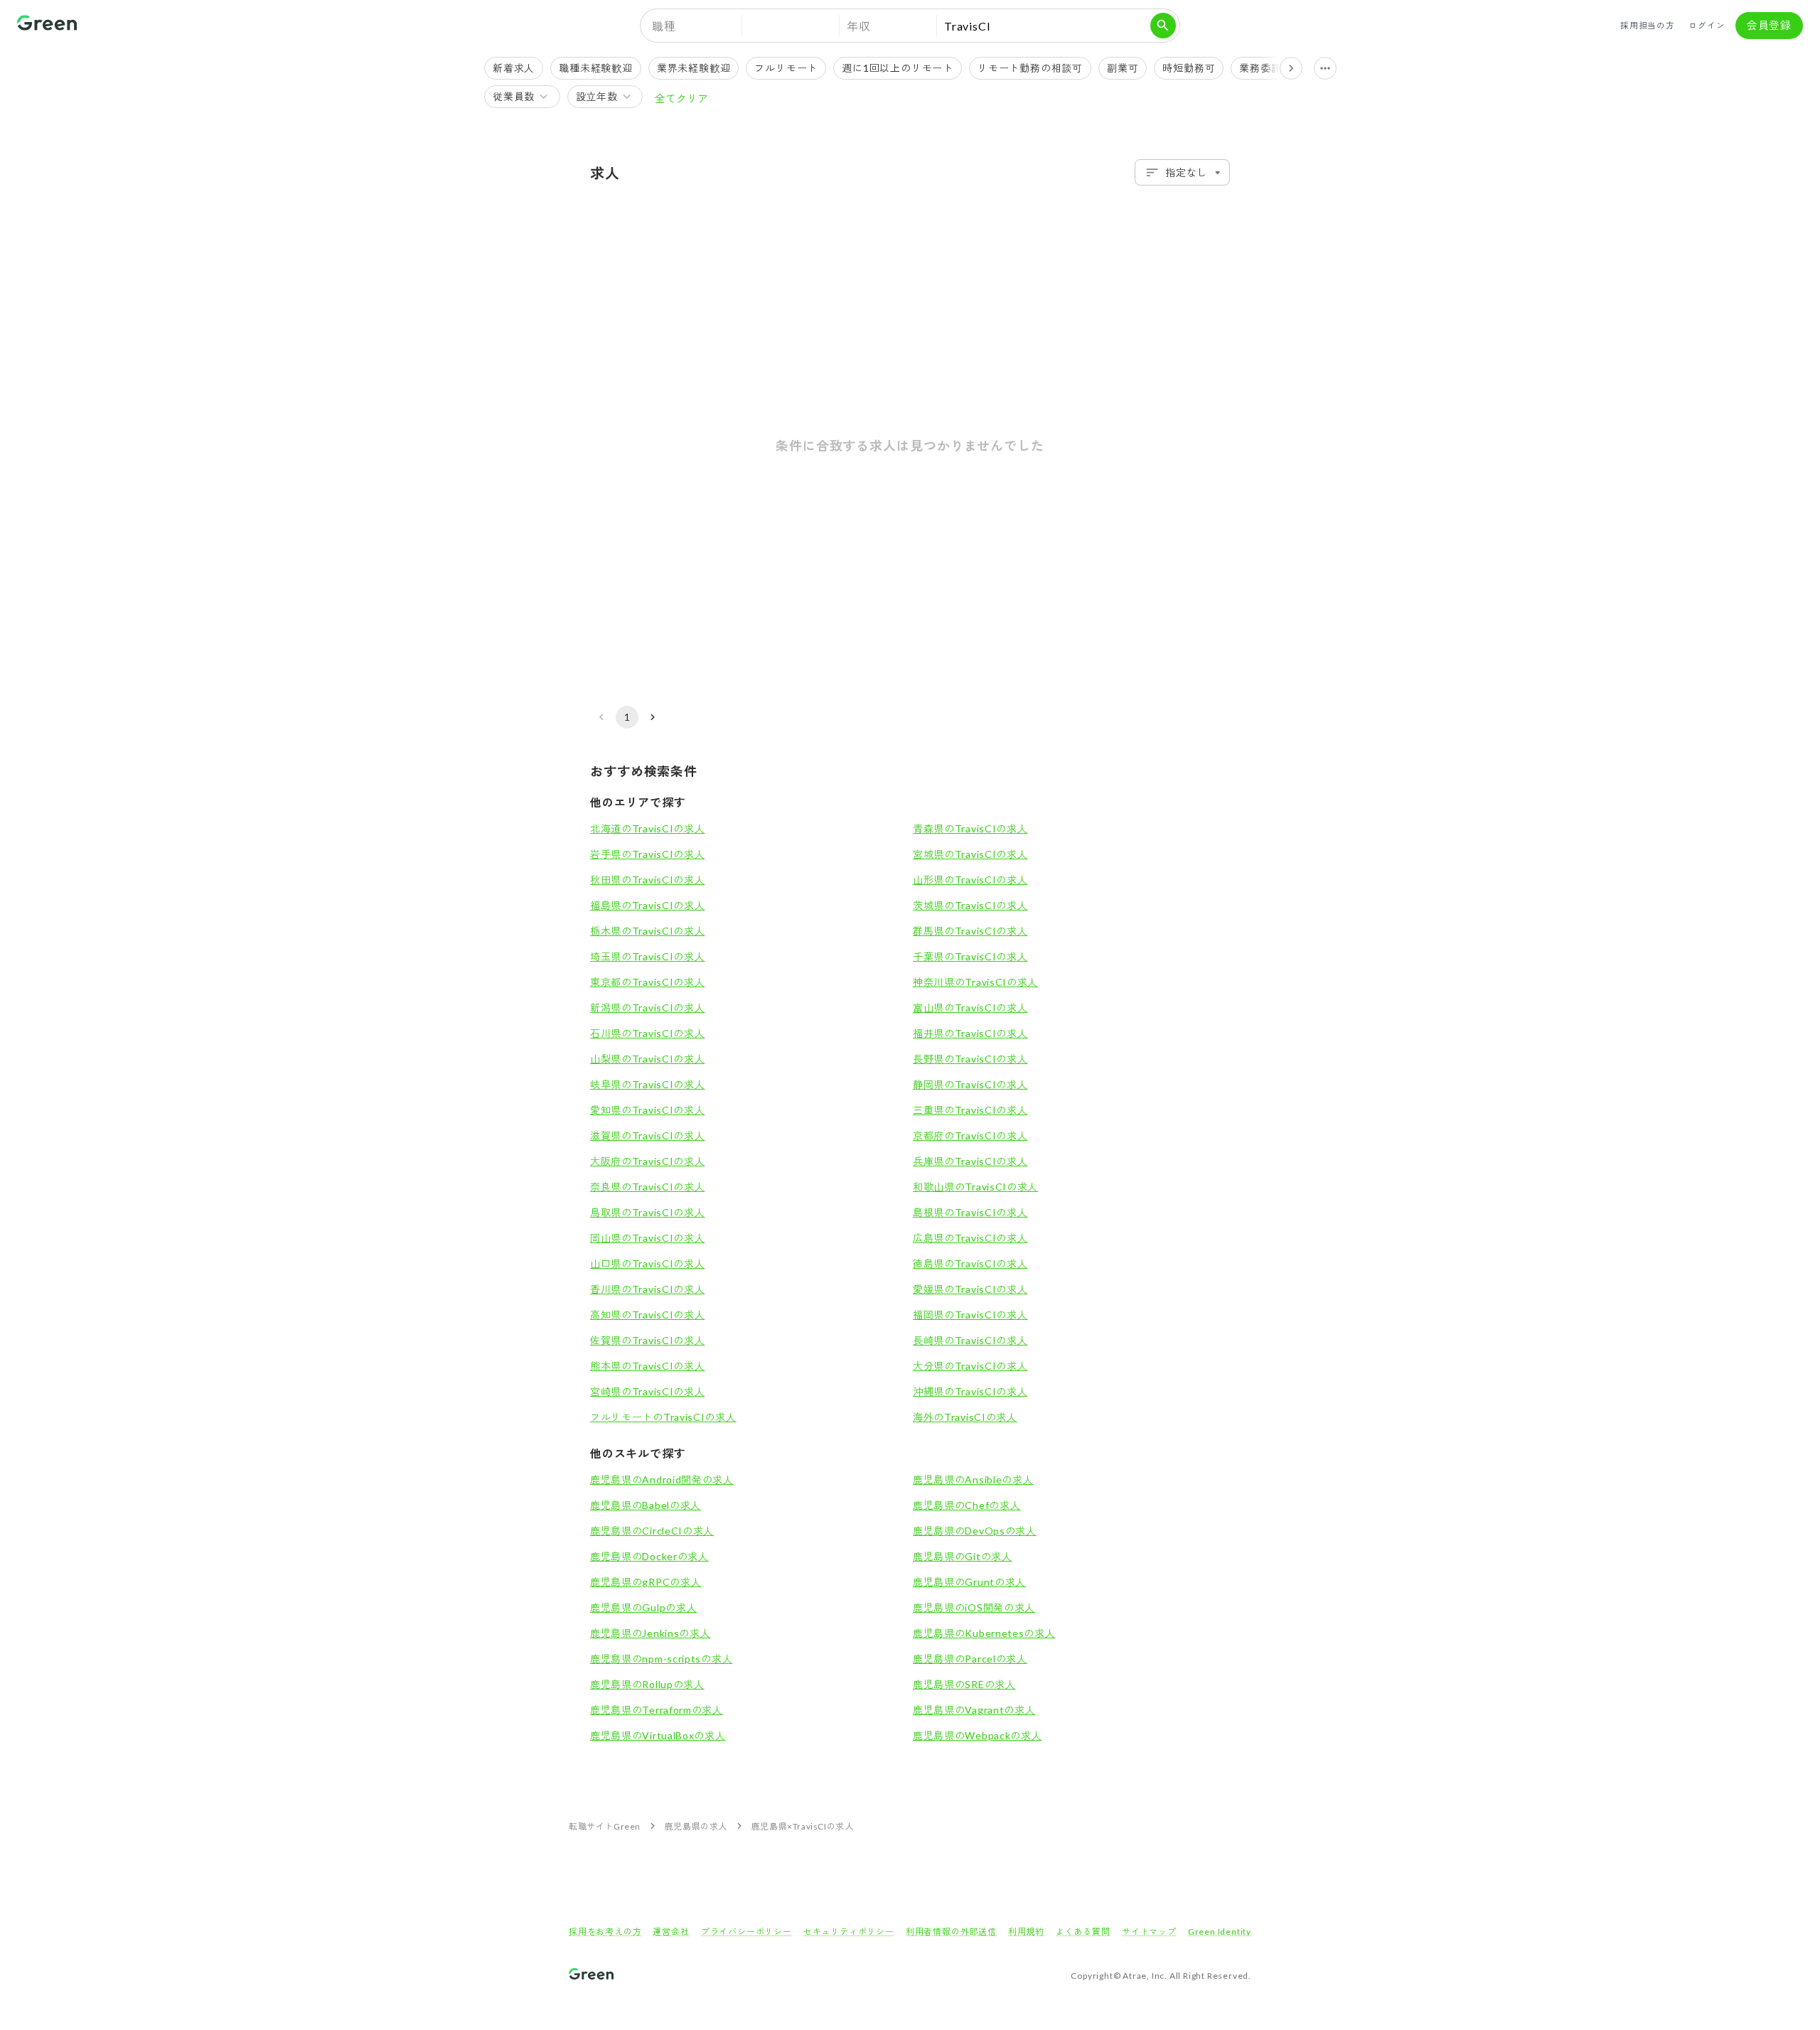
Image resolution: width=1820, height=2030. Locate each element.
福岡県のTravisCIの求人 (970, 1315)
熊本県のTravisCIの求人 (648, 1366)
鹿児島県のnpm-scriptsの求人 (661, 1659)
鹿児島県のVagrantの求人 (974, 1710)
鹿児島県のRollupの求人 (647, 1684)
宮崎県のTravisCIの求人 (648, 1391)
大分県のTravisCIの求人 (970, 1366)
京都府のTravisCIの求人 (970, 1135)
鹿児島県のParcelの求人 (970, 1659)
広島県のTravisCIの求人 (970, 1238)
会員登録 (1769, 25)
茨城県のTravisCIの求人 (970, 905)
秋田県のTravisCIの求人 (648, 880)
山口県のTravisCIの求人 (648, 1263)
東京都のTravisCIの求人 (648, 982)
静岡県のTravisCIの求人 (970, 1084)
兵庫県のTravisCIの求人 (970, 1161)
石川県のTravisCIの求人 (648, 1033)
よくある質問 (1083, 1932)
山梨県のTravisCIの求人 (648, 1059)
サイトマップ (1149, 1932)
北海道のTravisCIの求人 (648, 828)
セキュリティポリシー (849, 1932)
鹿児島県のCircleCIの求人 (652, 1531)
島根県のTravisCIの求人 (970, 1212)
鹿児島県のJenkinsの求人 (651, 1633)
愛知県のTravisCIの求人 (648, 1110)
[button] (791, 26)
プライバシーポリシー (746, 1932)
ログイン (1707, 25)
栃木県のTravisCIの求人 (648, 931)
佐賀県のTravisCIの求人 (648, 1340)
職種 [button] (664, 26)
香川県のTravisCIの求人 (648, 1289)
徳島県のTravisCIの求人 (970, 1263)
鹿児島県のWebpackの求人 (978, 1735)
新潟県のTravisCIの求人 (648, 1008)
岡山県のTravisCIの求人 (648, 1238)
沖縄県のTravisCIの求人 (970, 1391)
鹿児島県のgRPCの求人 (646, 1582)
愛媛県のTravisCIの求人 (970, 1289)
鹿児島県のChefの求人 (967, 1505)
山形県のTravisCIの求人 (970, 880)
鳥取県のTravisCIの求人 (648, 1212)
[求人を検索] (1163, 26)
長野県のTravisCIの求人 (970, 1059)
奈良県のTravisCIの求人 (648, 1187)
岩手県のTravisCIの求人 (648, 854)
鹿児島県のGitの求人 (963, 1556)
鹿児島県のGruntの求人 (969, 1582)
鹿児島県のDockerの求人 (649, 1556)
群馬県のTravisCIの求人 (970, 931)
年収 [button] (859, 26)
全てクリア (681, 98)
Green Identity (1220, 1932)
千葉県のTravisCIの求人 (970, 956)
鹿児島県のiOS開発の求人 (974, 1607)
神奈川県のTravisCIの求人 (975, 982)
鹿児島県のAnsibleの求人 (973, 1479)
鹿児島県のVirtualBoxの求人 (658, 1735)
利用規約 (1026, 1932)
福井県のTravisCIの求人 (970, 1033)
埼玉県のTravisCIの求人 (648, 956)
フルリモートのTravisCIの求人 (663, 1417)
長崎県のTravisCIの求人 (970, 1340)
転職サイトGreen (605, 1826)
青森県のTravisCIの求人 (970, 828)
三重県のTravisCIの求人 (970, 1110)
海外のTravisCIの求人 (965, 1417)
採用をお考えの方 (605, 1932)
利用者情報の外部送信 (951, 1932)
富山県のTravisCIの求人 (970, 1008)
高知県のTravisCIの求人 (648, 1315)
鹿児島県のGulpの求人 (643, 1607)
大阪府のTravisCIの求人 (648, 1161)
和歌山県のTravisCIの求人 (975, 1187)
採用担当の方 (1648, 25)
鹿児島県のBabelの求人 (646, 1505)
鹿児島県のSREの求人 (964, 1684)
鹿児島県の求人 (696, 1826)
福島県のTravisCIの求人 (648, 905)
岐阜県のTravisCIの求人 (648, 1084)
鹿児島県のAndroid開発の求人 (662, 1479)
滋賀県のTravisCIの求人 (648, 1135)
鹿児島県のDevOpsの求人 (975, 1531)
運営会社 (671, 1932)
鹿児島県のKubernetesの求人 (984, 1633)
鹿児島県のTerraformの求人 (657, 1710)
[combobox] (1182, 172)
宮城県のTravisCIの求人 (970, 854)
